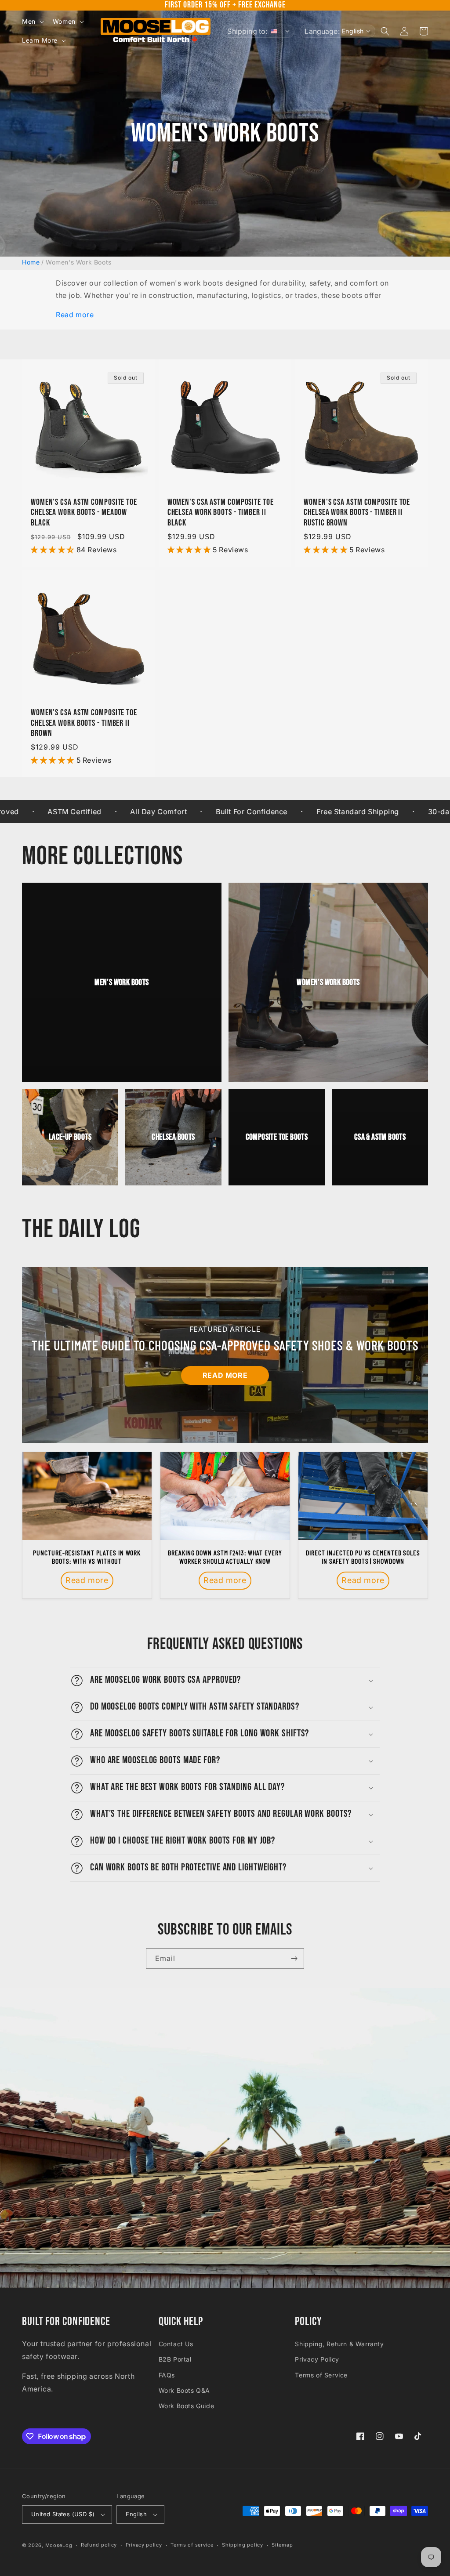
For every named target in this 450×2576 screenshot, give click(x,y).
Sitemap (282, 2545)
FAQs (167, 2375)
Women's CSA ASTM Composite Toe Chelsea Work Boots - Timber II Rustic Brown (357, 513)
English (136, 2514)
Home (31, 262)
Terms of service (192, 2545)
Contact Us (176, 2344)
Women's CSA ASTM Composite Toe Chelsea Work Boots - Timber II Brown (84, 723)
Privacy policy (144, 2545)
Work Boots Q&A (184, 2390)
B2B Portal (175, 2359)
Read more (75, 315)
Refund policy (99, 2545)
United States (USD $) (63, 2514)
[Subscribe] (294, 1958)
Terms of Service (321, 2375)
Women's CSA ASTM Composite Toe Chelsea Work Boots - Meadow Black (84, 513)
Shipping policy (243, 2545)
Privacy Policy (317, 2359)
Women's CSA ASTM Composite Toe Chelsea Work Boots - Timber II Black (221, 513)
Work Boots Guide (187, 2406)
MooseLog (59, 2545)
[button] (32, 22)
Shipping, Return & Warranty (339, 2344)
